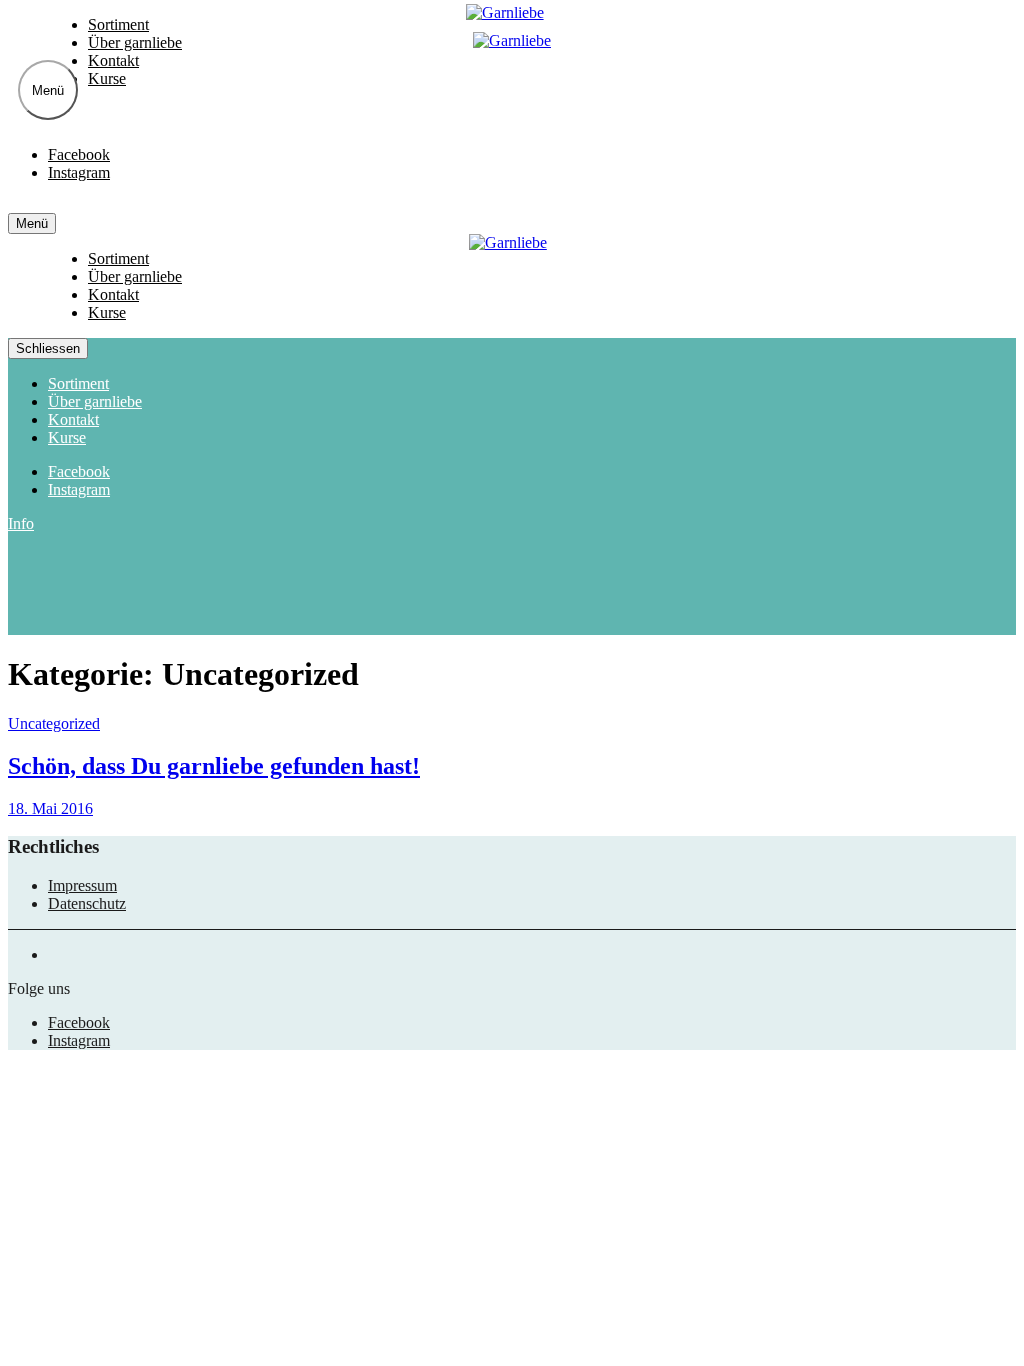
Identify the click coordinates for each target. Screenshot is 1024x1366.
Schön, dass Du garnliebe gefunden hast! (214, 766)
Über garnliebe (135, 42)
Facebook (79, 154)
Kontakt (113, 60)
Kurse (107, 78)
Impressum (82, 885)
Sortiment (118, 24)
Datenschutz (87, 903)
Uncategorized (54, 723)
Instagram (79, 172)
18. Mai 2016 (50, 808)
